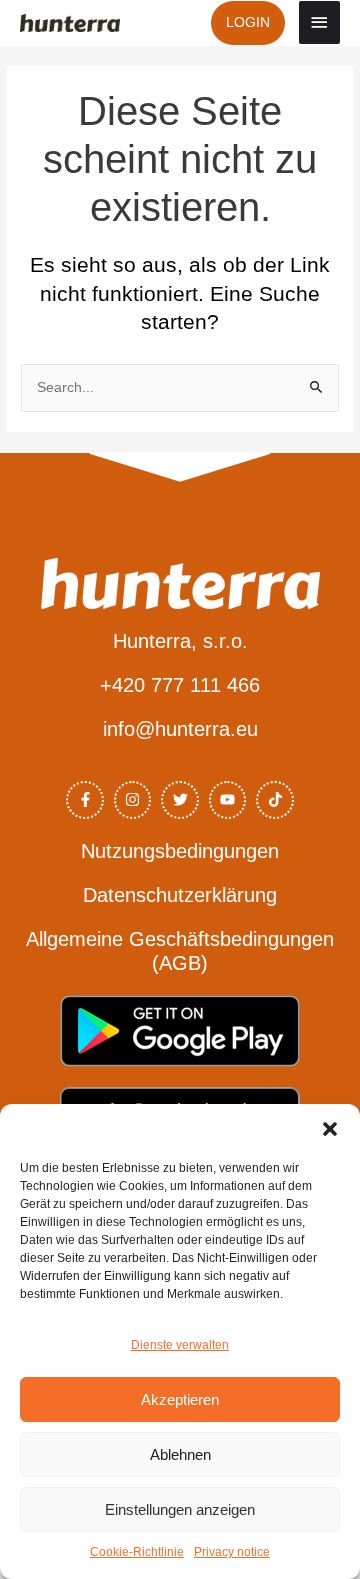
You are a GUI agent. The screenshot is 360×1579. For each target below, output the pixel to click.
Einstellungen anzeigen (180, 1509)
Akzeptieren (180, 1399)
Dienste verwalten (180, 1345)
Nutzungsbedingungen (180, 851)
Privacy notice (232, 1552)
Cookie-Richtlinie (137, 1552)
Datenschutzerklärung (180, 895)
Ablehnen (180, 1454)
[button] (330, 1129)
